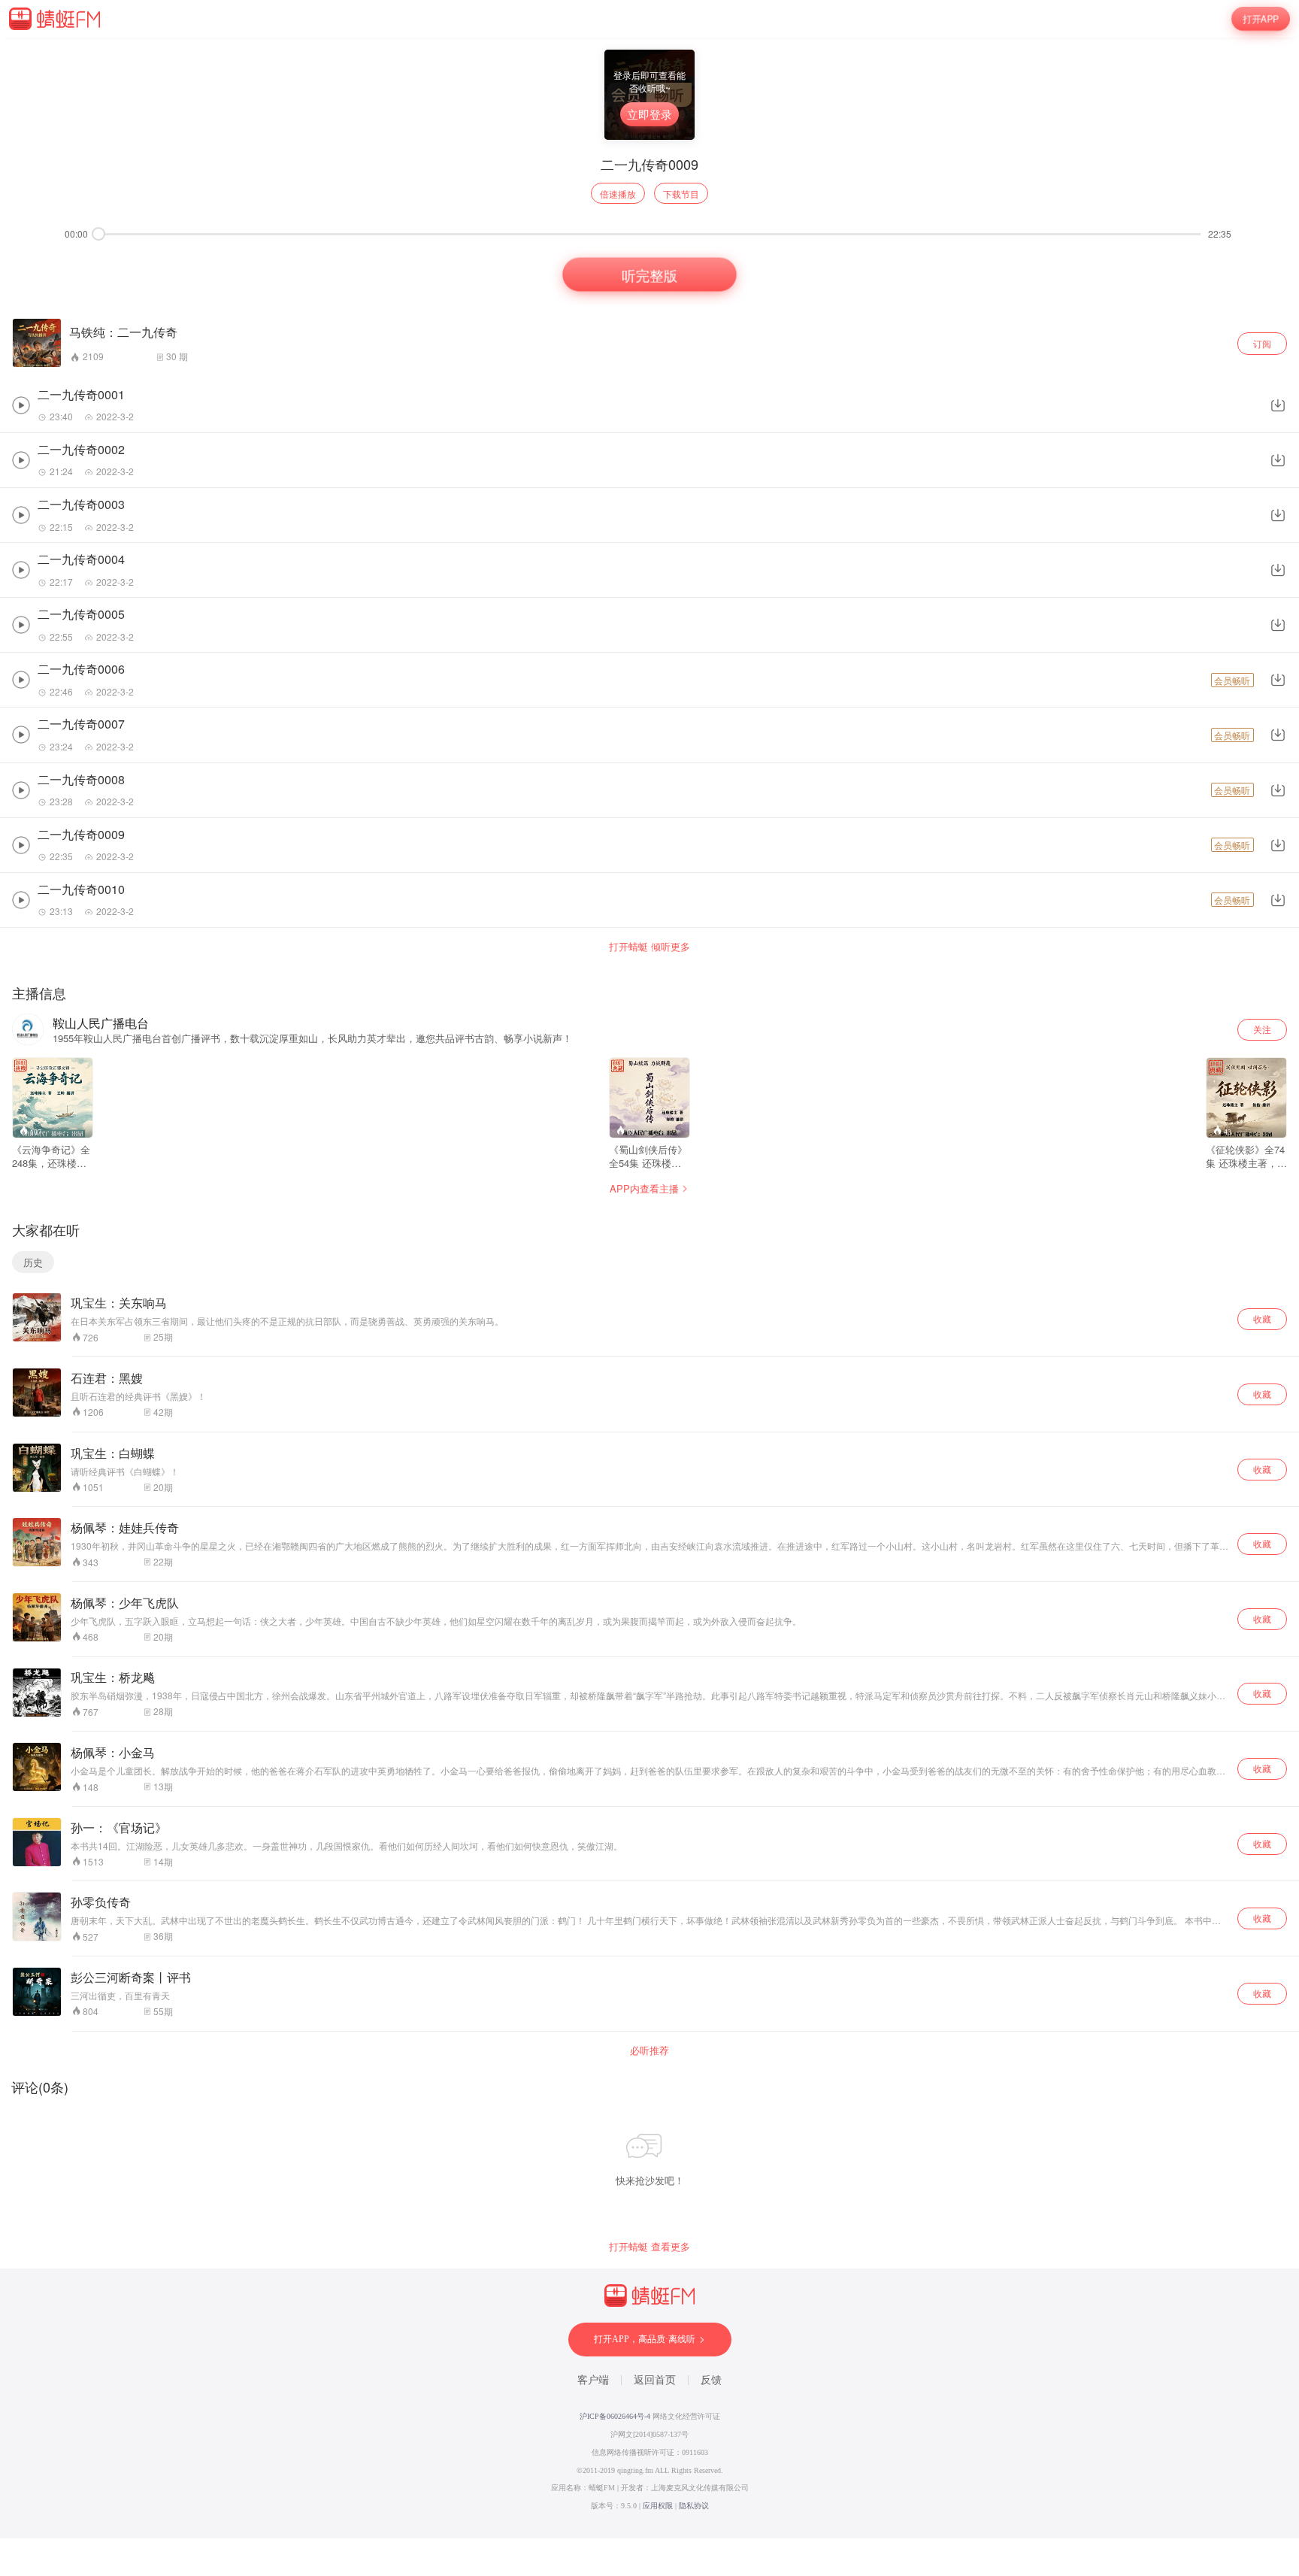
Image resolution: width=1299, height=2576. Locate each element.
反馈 (711, 2380)
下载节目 (681, 194)
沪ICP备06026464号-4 (615, 2416)
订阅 (1262, 343)
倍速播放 (618, 194)
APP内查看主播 (644, 1188)
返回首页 (655, 2380)
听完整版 (649, 275)
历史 (33, 1262)
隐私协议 (694, 2506)
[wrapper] (649, 1288)
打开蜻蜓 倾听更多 (649, 947)
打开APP (1261, 18)
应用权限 (658, 2506)
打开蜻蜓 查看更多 (649, 2247)
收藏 (1262, 1318)
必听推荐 (649, 2050)
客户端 (593, 2380)
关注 (1262, 1029)
